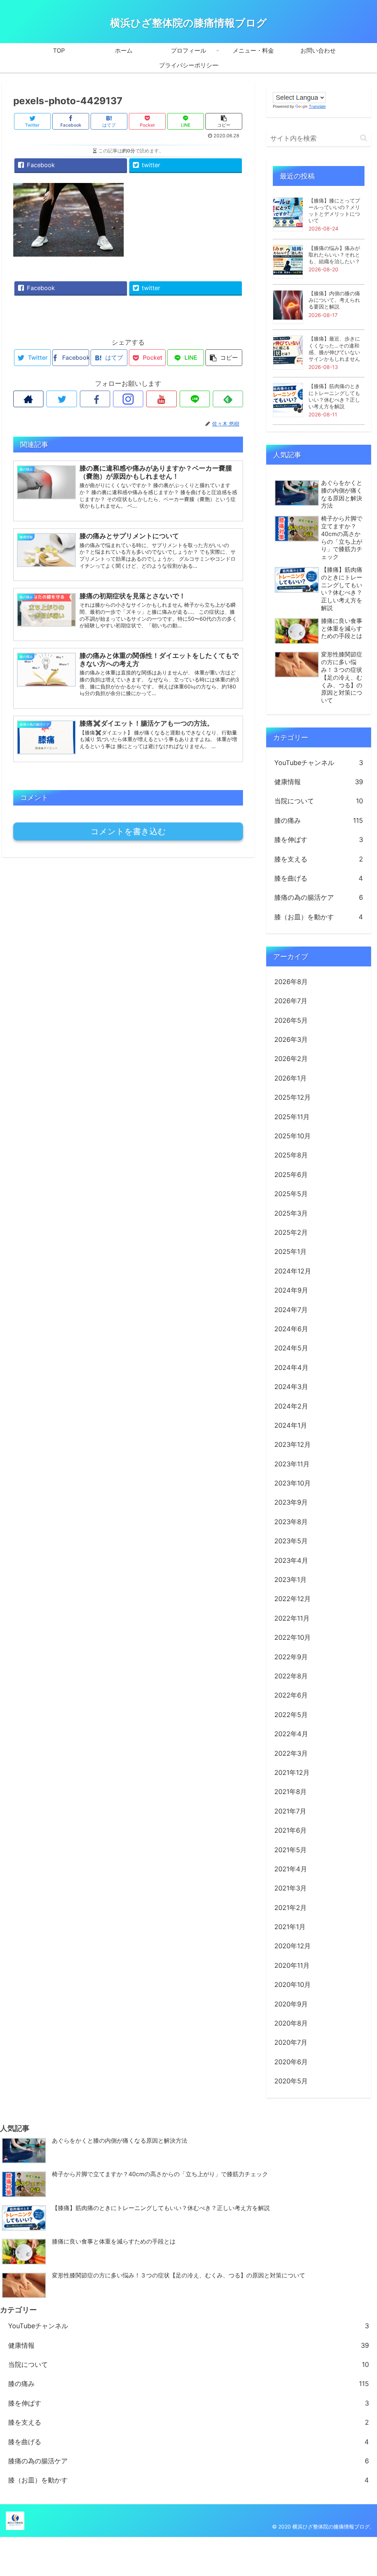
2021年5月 (290, 1850)
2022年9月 (291, 1657)
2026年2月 (291, 1059)
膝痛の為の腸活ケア (319, 897)
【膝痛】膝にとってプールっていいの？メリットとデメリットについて (334, 211)
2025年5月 (291, 1194)
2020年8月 (291, 2023)
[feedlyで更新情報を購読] (228, 399)
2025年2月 (291, 1232)
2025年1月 (290, 1252)
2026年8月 (291, 982)
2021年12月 (292, 1772)
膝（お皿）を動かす (319, 917)
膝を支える (319, 859)
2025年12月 (293, 1097)
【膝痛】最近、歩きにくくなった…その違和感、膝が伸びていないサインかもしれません (334, 349)
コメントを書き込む (128, 831)
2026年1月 (290, 1078)
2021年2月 (290, 1908)
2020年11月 (292, 1965)
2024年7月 (291, 1310)
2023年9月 (291, 1502)
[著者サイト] (28, 399)
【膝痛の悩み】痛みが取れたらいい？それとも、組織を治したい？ (334, 255)
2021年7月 (290, 1811)
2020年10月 (293, 1985)
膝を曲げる (319, 878)
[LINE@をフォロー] (195, 399)
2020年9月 (291, 2004)
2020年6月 (291, 2062)
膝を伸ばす (319, 840)
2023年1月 (290, 1580)
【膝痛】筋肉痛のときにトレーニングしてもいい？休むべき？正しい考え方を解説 (334, 396)
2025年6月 (291, 1175)
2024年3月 (291, 1387)
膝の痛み (319, 820)
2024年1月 (291, 1425)
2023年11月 (292, 1464)
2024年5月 (291, 1348)
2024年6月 (291, 1329)
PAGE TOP (362, 2493)
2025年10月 (293, 1136)
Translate (317, 106)
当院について (319, 801)
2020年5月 (291, 2081)
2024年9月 (291, 1290)
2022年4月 (291, 1734)
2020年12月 (293, 1946)
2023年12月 (293, 1444)
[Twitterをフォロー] (61, 399)
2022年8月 (291, 1676)
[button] (364, 138)
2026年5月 (291, 1020)
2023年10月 (293, 1483)
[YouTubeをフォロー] (161, 399)
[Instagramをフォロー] (128, 399)
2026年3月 (291, 1039)
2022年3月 (291, 1753)
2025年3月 (291, 1213)
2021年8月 (290, 1792)
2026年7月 (291, 1001)
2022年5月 (291, 1715)
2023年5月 (291, 1541)
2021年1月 (290, 1927)
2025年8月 (291, 1155)
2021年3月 (290, 1888)
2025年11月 (292, 1117)
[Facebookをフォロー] (95, 399)
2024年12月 (293, 1271)
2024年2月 (291, 1406)
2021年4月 (291, 1869)
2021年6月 (290, 1830)
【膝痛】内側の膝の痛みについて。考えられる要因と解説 (334, 300)
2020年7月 (291, 2042)
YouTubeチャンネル (319, 763)
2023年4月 (291, 1560)
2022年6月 (291, 1695)
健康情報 (319, 782)
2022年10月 (293, 1637)
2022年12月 (293, 1599)
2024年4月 (291, 1368)
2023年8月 (291, 1522)
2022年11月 (292, 1618)
